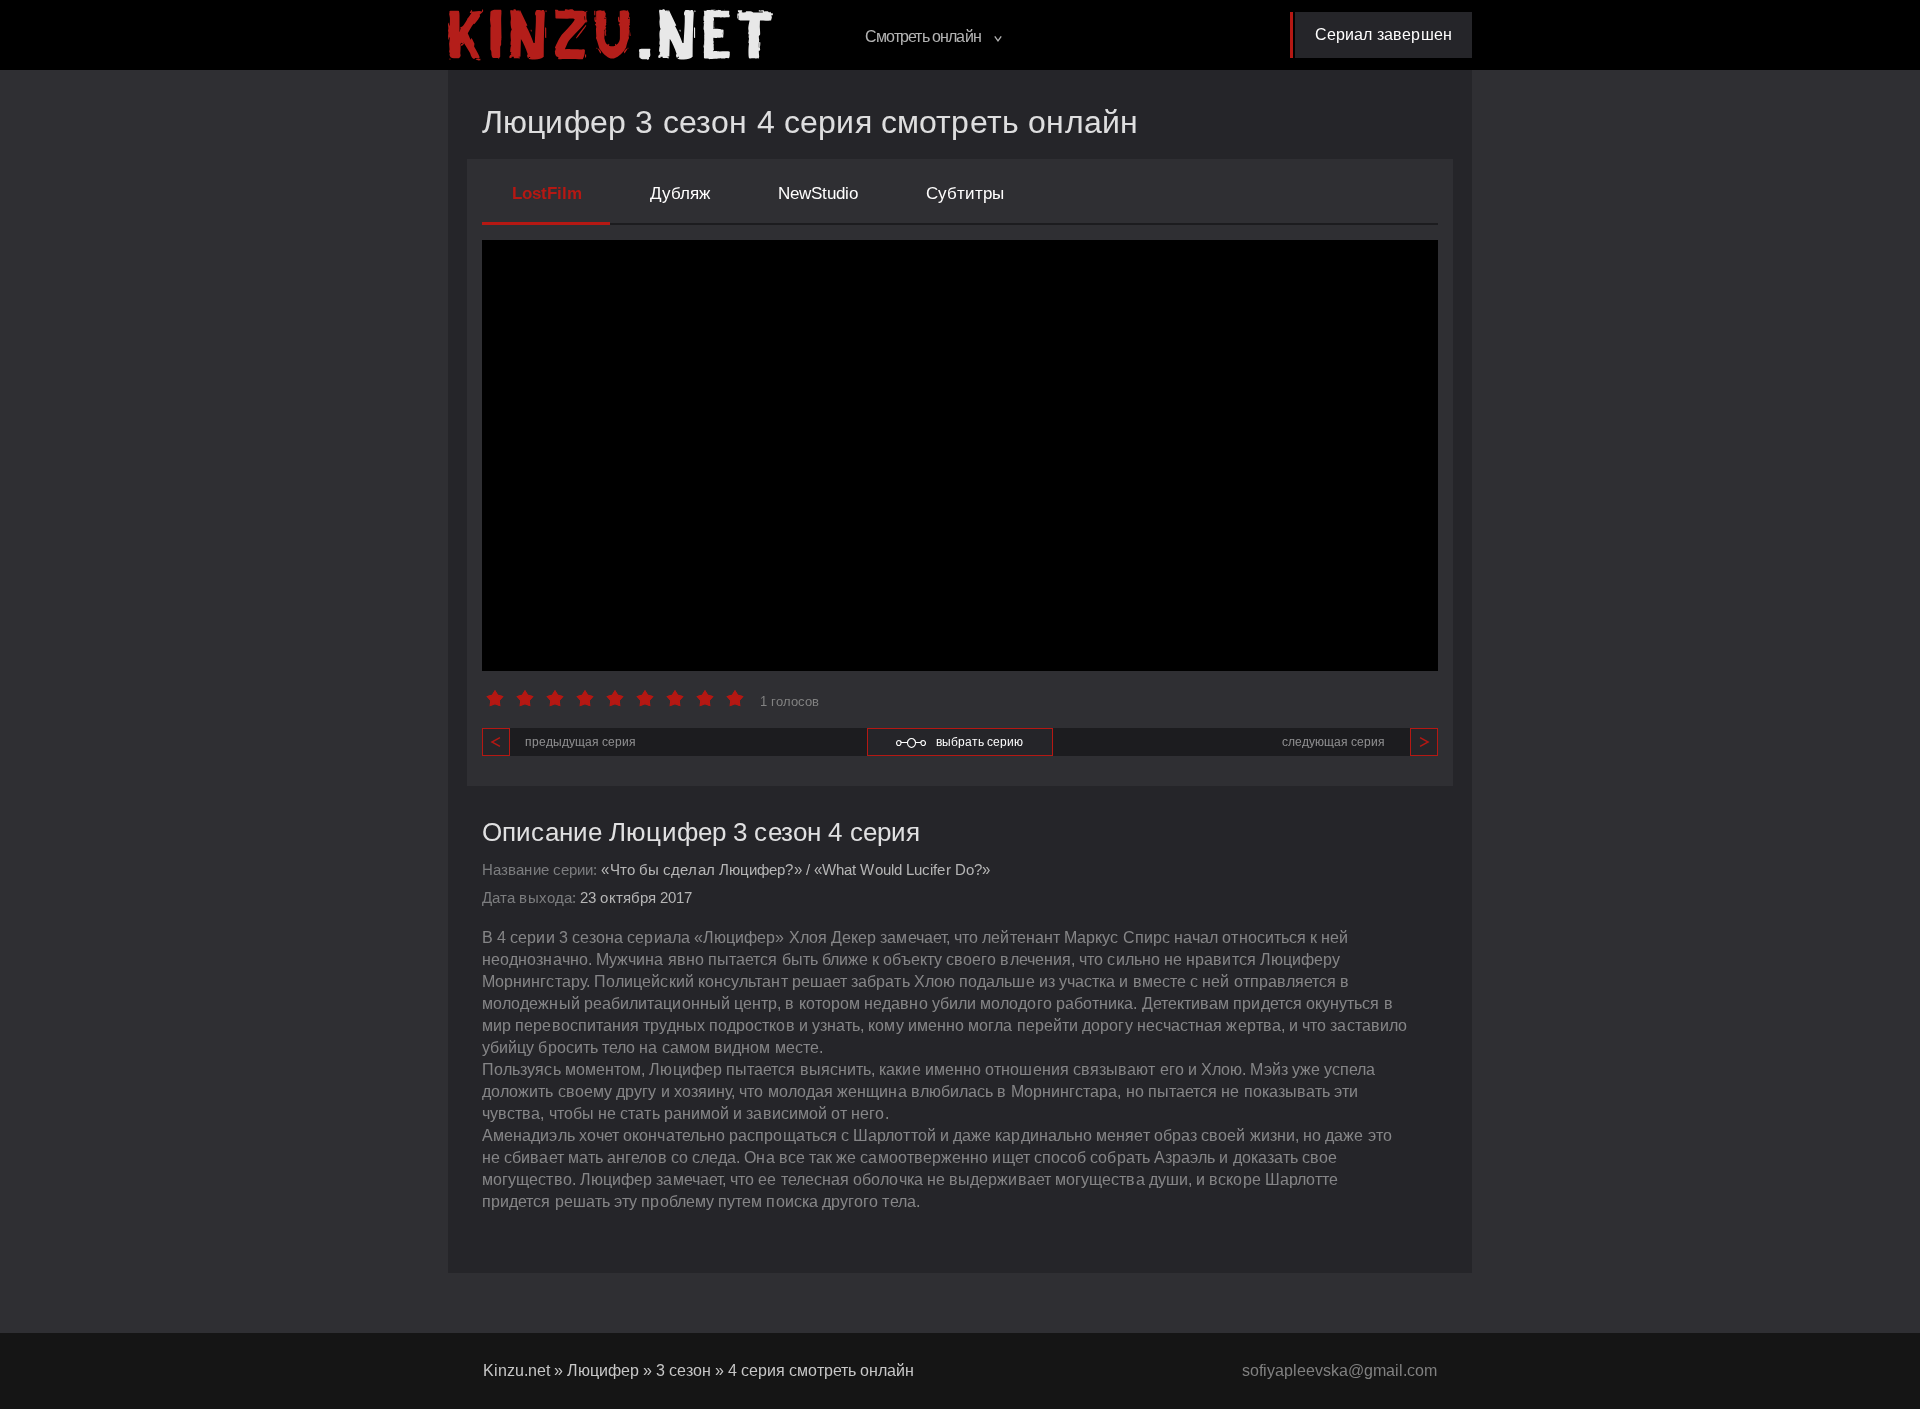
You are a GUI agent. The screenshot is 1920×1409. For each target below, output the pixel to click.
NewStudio (818, 193)
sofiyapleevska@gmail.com (1339, 1370)
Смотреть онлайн (924, 36)
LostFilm (547, 193)
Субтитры (965, 193)
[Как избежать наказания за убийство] (610, 35)
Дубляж (680, 193)
